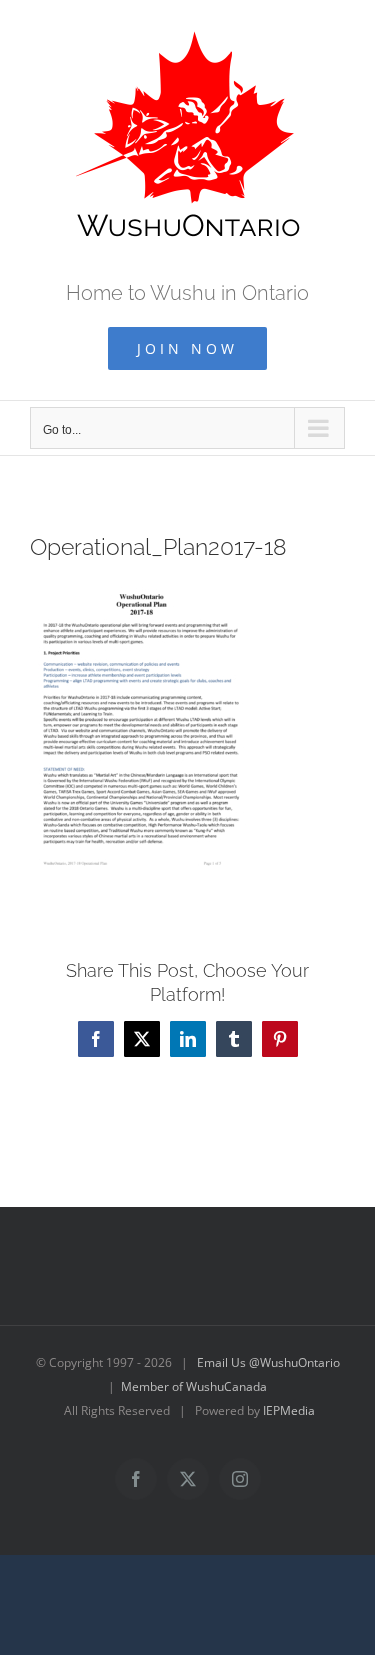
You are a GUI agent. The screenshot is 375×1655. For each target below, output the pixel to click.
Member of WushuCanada (194, 1386)
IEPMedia (289, 1410)
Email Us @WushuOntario (268, 1362)
